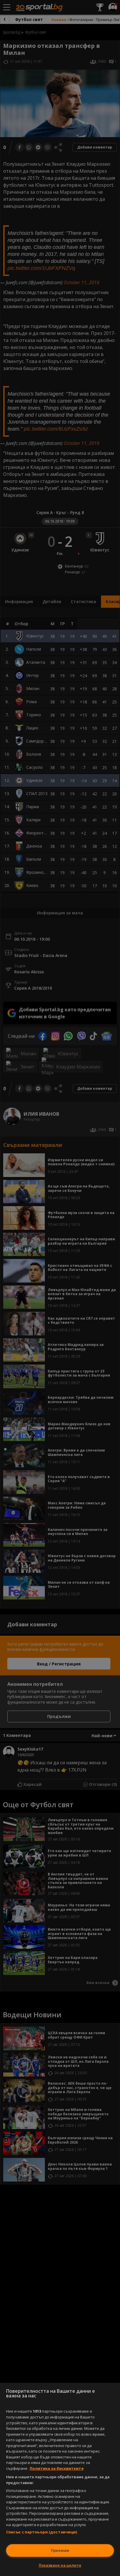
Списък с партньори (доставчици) (42, 2532)
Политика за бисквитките (57, 2468)
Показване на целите (60, 2565)
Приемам (60, 2550)
